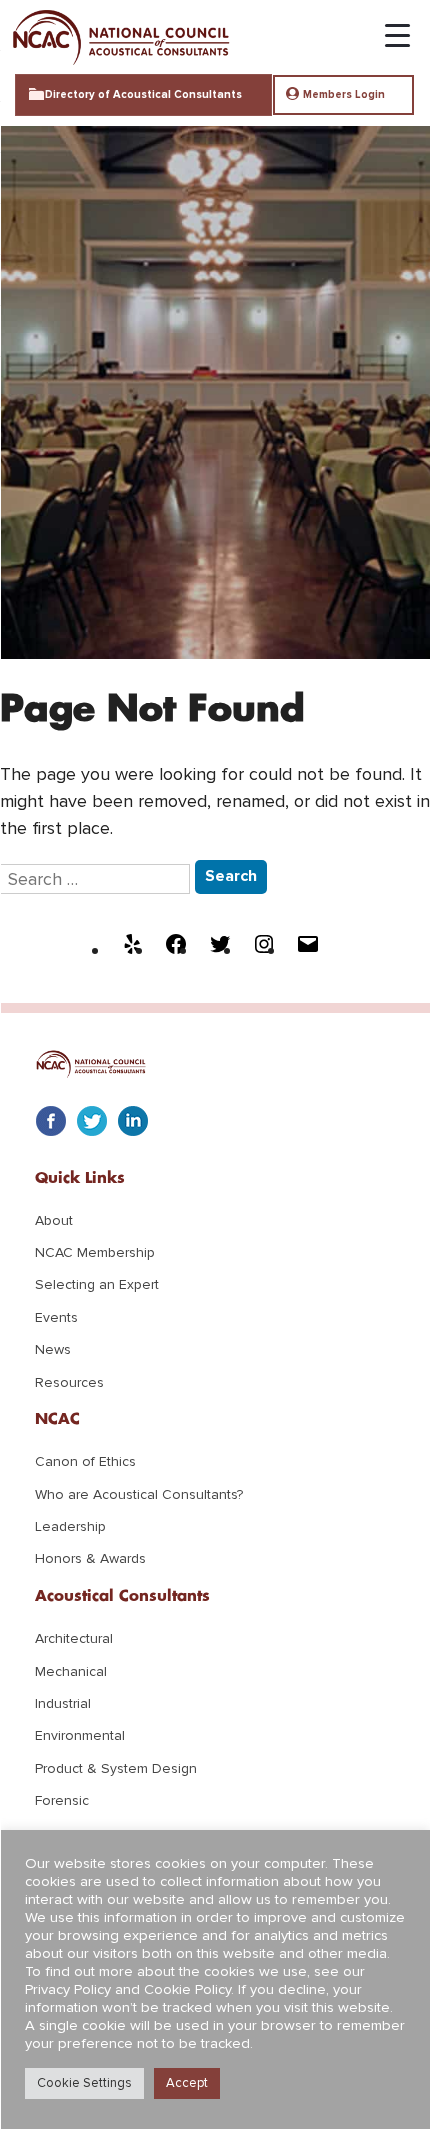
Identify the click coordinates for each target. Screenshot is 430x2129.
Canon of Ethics (85, 1461)
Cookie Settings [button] (84, 2083)
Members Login (344, 94)
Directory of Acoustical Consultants (143, 94)
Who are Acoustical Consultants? (139, 1494)
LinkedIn (133, 1121)
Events (56, 1317)
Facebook (51, 1121)
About (54, 1220)
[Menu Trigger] (388, 29)
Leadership (70, 1526)
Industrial (63, 1703)
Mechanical (71, 1671)
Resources (69, 1382)
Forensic (62, 1800)
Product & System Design (116, 1768)
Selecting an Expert (97, 1284)
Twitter (92, 1121)
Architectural (74, 1638)
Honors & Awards (90, 1558)
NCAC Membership (95, 1252)
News (53, 1349)
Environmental (80, 1735)
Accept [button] (187, 2083)
